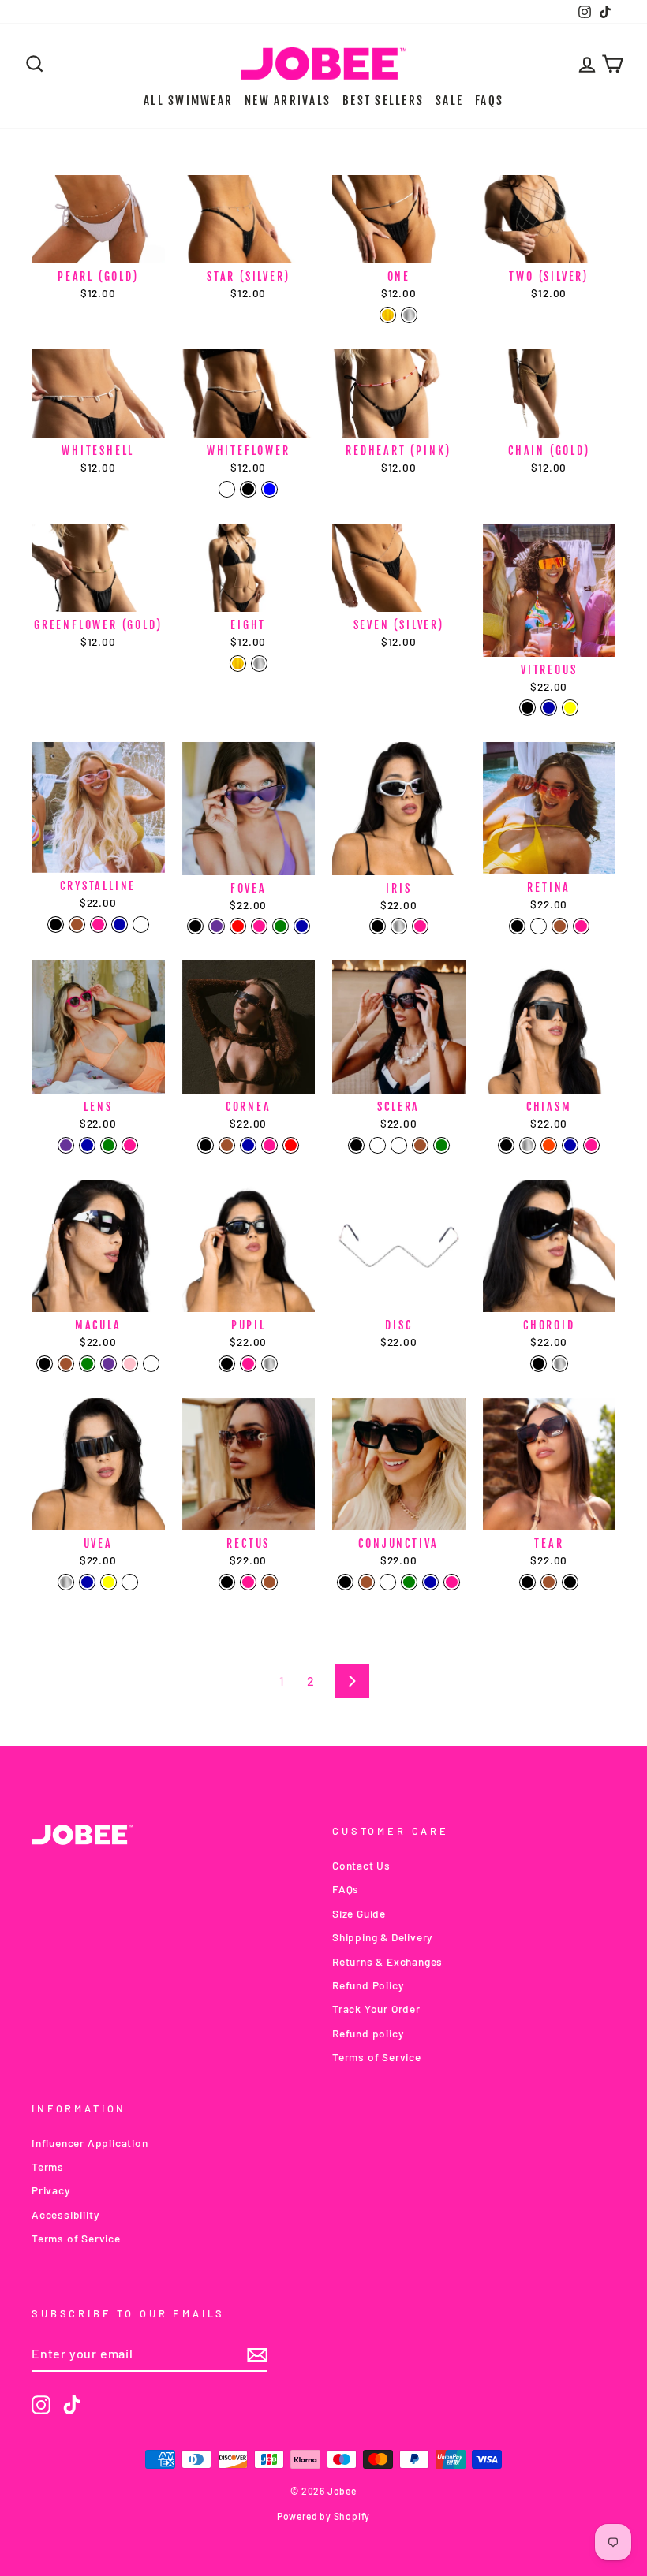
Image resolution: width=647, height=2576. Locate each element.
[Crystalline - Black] (56, 925)
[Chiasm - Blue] (570, 1145)
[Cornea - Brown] (227, 1145)
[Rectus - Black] (227, 1582)
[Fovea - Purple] (217, 926)
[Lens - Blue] (87, 1145)
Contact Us (361, 1865)
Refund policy (368, 2033)
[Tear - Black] (527, 1582)
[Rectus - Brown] (269, 1582)
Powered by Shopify (323, 2516)
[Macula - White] (151, 1364)
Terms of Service (377, 2057)
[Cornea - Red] (291, 1145)
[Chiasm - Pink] (591, 1145)
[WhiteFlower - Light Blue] (269, 489)
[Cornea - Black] (206, 1145)
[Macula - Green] (87, 1364)
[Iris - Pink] (420, 926)
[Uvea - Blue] (87, 1582)
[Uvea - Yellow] (108, 1582)
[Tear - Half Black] (570, 1582)
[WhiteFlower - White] (227, 489)
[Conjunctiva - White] (388, 1582)
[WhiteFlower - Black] (248, 489)
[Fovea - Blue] (302, 926)
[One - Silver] (409, 315)
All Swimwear (188, 101)
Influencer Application (90, 2143)
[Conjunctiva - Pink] (452, 1582)
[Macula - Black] (45, 1364)
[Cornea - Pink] (269, 1145)
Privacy (51, 2190)
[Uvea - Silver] (66, 1582)
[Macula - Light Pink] (130, 1364)
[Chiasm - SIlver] (527, 1145)
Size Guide (359, 1913)
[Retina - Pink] (581, 926)
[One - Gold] (388, 315)
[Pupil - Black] (227, 1364)
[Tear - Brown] (549, 1582)
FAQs (489, 101)
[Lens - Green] (108, 1145)
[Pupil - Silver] (269, 1364)
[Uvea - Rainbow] (130, 1582)
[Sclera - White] (378, 1145)
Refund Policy (368, 1985)
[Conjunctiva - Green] (409, 1582)
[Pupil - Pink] (248, 1364)
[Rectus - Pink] (248, 1582)
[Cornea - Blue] (248, 1145)
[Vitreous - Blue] (549, 708)
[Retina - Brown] (560, 926)
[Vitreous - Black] (527, 708)
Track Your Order (376, 2009)
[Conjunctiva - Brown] (367, 1582)
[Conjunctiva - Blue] (430, 1582)
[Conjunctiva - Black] (345, 1582)
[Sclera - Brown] (420, 1145)
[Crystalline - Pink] (98, 925)
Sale (449, 101)
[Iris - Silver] (399, 926)
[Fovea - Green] (280, 926)
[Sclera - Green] (441, 1145)
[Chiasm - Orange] (549, 1145)
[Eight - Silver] (259, 664)
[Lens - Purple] (66, 1145)
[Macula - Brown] (66, 1364)
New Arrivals (288, 101)
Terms (48, 2166)
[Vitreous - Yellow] (570, 708)
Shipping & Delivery (382, 1937)
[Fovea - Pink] (259, 926)
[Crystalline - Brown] (77, 925)
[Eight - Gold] (238, 664)
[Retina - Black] (517, 926)
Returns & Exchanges (387, 1961)
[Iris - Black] (378, 926)
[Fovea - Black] (195, 926)
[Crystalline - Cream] (141, 925)
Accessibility (65, 2214)
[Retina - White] (539, 926)
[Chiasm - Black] (506, 1145)
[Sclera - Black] (356, 1145)
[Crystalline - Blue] (120, 925)
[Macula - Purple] (108, 1364)
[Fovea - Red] (238, 926)
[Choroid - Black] (539, 1364)
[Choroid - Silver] (560, 1364)
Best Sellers (383, 101)
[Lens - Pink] (130, 1145)
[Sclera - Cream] (399, 1145)
